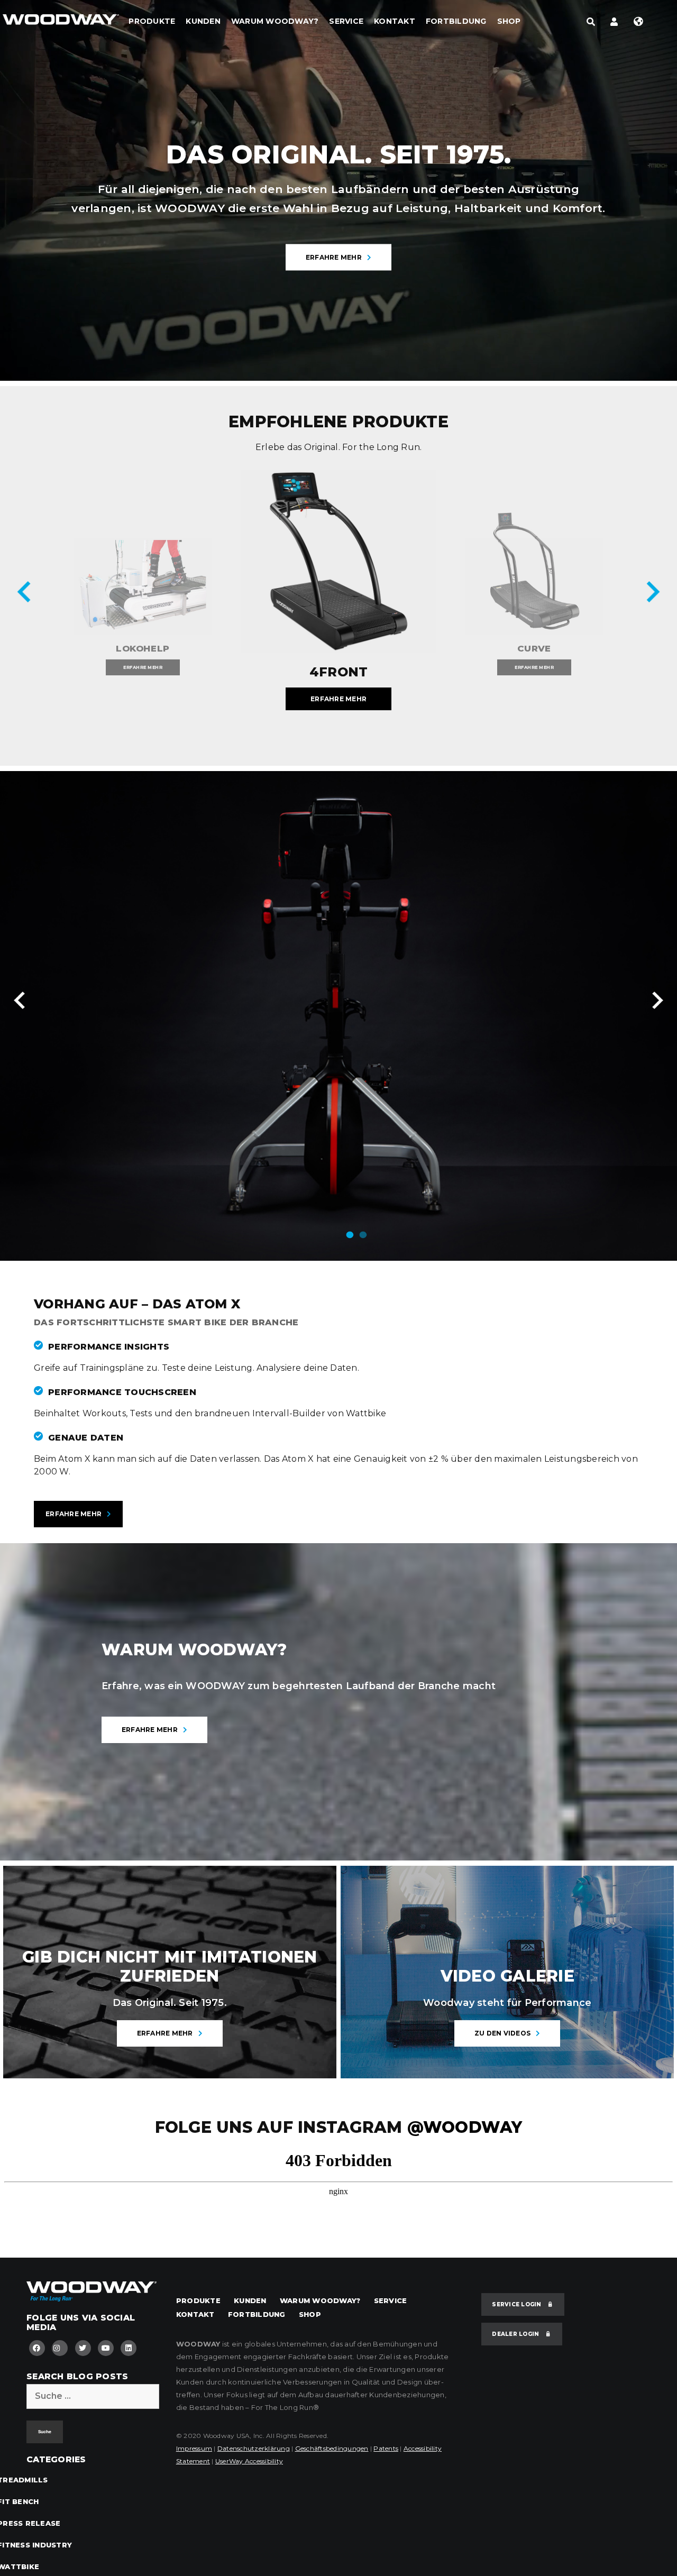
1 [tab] (350, 1240)
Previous (26, 594)
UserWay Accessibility (249, 2461)
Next (651, 594)
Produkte (152, 21)
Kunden (203, 21)
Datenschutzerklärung (254, 2448)
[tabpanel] (338, 1016)
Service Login (518, 2304)
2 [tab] (363, 1240)
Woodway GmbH (61, 24)
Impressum (194, 2448)
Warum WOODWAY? (275, 21)
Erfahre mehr (334, 257)
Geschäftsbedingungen (332, 2448)
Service (346, 21)
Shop (509, 21)
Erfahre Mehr (74, 1514)
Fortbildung (456, 21)
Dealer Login (516, 2334)
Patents (386, 2448)
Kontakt (395, 21)
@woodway (465, 2127)
